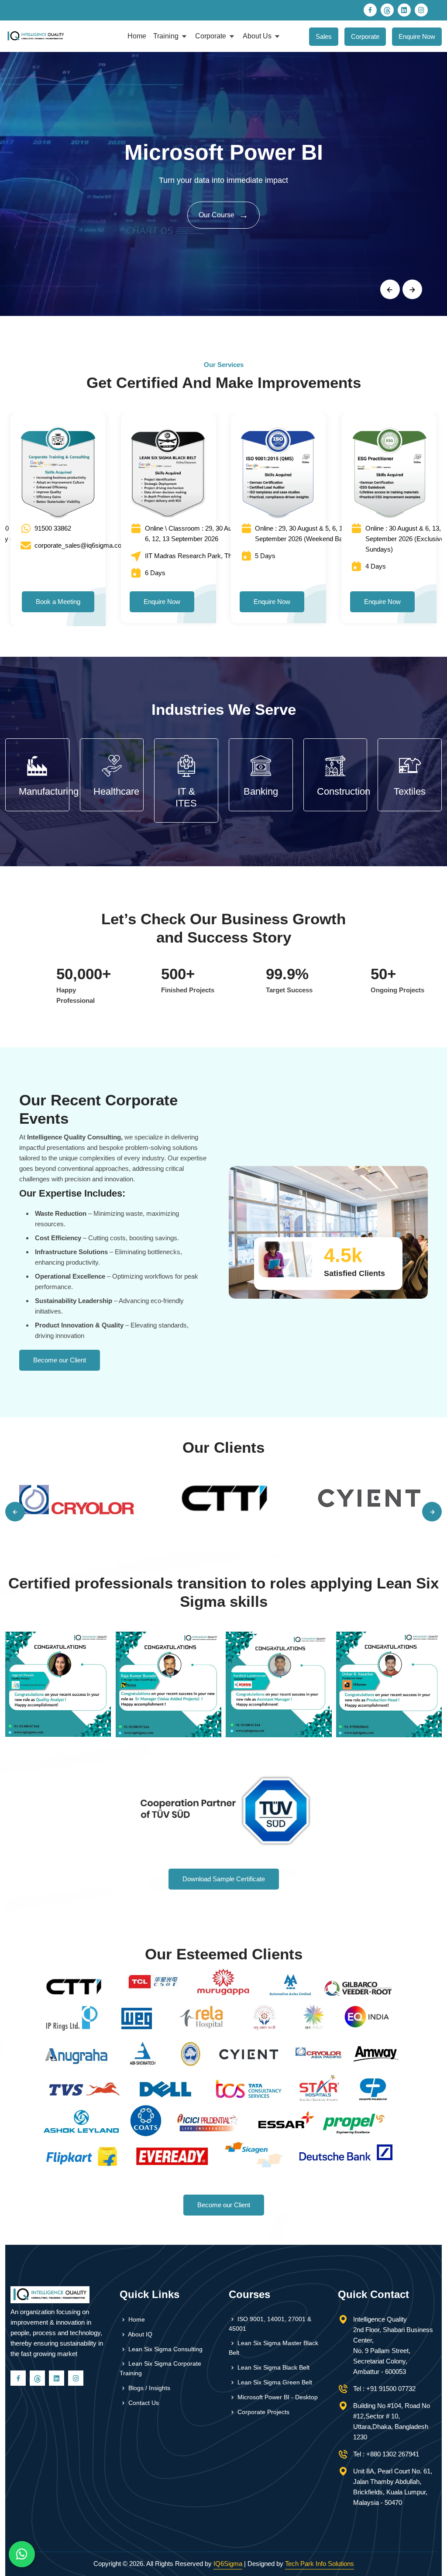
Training (167, 36)
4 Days (376, 566)
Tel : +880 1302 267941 (386, 2454)
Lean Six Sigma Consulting (165, 2349)
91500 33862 (53, 528)
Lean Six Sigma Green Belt (274, 2382)
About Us (258, 36)
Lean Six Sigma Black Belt (273, 2367)
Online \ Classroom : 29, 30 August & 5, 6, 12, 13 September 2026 (201, 533)
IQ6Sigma (228, 2564)
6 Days (155, 573)
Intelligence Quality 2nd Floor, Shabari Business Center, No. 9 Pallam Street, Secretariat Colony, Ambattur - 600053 (393, 2345)
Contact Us (143, 2403)
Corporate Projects (263, 2412)
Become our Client (60, 1360)
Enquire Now (417, 36)
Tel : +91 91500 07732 (384, 2389)
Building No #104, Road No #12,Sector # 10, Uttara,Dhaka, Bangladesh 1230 (392, 2421)
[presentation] (390, 290)
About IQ (139, 2334)
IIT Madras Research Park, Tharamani (200, 556)
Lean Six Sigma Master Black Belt (273, 2348)
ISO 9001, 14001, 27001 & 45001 (270, 2324)
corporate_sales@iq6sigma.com (81, 545)
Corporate (211, 36)
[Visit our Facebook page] (370, 10)
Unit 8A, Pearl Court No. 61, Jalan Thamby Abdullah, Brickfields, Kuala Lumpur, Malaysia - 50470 (393, 2487)
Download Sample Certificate (224, 1879)
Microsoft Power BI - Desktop (277, 2397)
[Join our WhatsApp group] (22, 2554)
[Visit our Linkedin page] (404, 10)
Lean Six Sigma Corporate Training (160, 2368)
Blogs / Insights (148, 2388)
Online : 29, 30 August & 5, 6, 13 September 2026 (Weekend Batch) (304, 533)
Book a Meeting (58, 602)
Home (137, 36)
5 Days (265, 556)
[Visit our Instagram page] (421, 10)
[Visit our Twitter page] (387, 10)
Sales (324, 36)
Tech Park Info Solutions (320, 2564)
